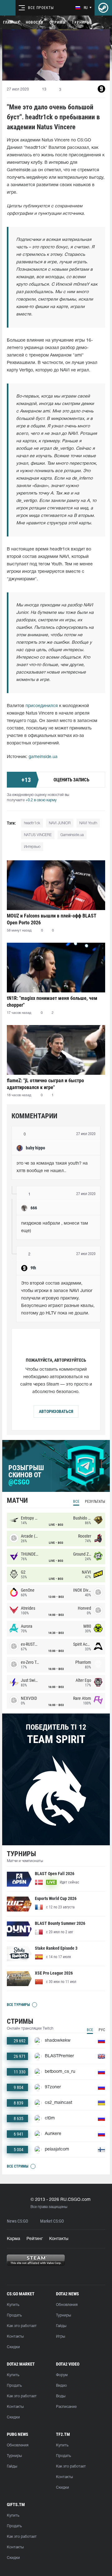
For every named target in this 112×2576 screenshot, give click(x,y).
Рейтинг (35, 2239)
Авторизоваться (56, 1411)
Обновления (67, 2305)
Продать (14, 2315)
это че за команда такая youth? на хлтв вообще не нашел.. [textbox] (53, 1167)
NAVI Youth (88, 823)
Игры (61, 2337)
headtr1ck (32, 823)
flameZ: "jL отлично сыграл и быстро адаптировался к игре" (45, 1084)
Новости (35, 22)
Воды (61, 2396)
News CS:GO (17, 2221)
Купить (13, 2305)
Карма (14, 2239)
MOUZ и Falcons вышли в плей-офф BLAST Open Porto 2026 (52, 919)
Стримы (58, 22)
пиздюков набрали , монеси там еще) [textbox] (55, 1227)
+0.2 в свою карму (41, 800)
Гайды (61, 2326)
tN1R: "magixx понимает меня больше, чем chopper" (52, 1002)
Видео (61, 2386)
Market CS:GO (52, 2221)
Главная (11, 22)
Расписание (66, 2407)
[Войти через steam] (103, 8)
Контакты (59, 2239)
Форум (62, 2375)
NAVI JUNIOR (60, 823)
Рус (102, 2030)
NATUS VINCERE (38, 835)
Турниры (81, 22)
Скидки (13, 2347)
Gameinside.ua (72, 835)
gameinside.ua (43, 757)
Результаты (95, 1502)
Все (76, 1502)
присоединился (42, 706)
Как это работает (22, 2326)
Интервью (32, 847)
